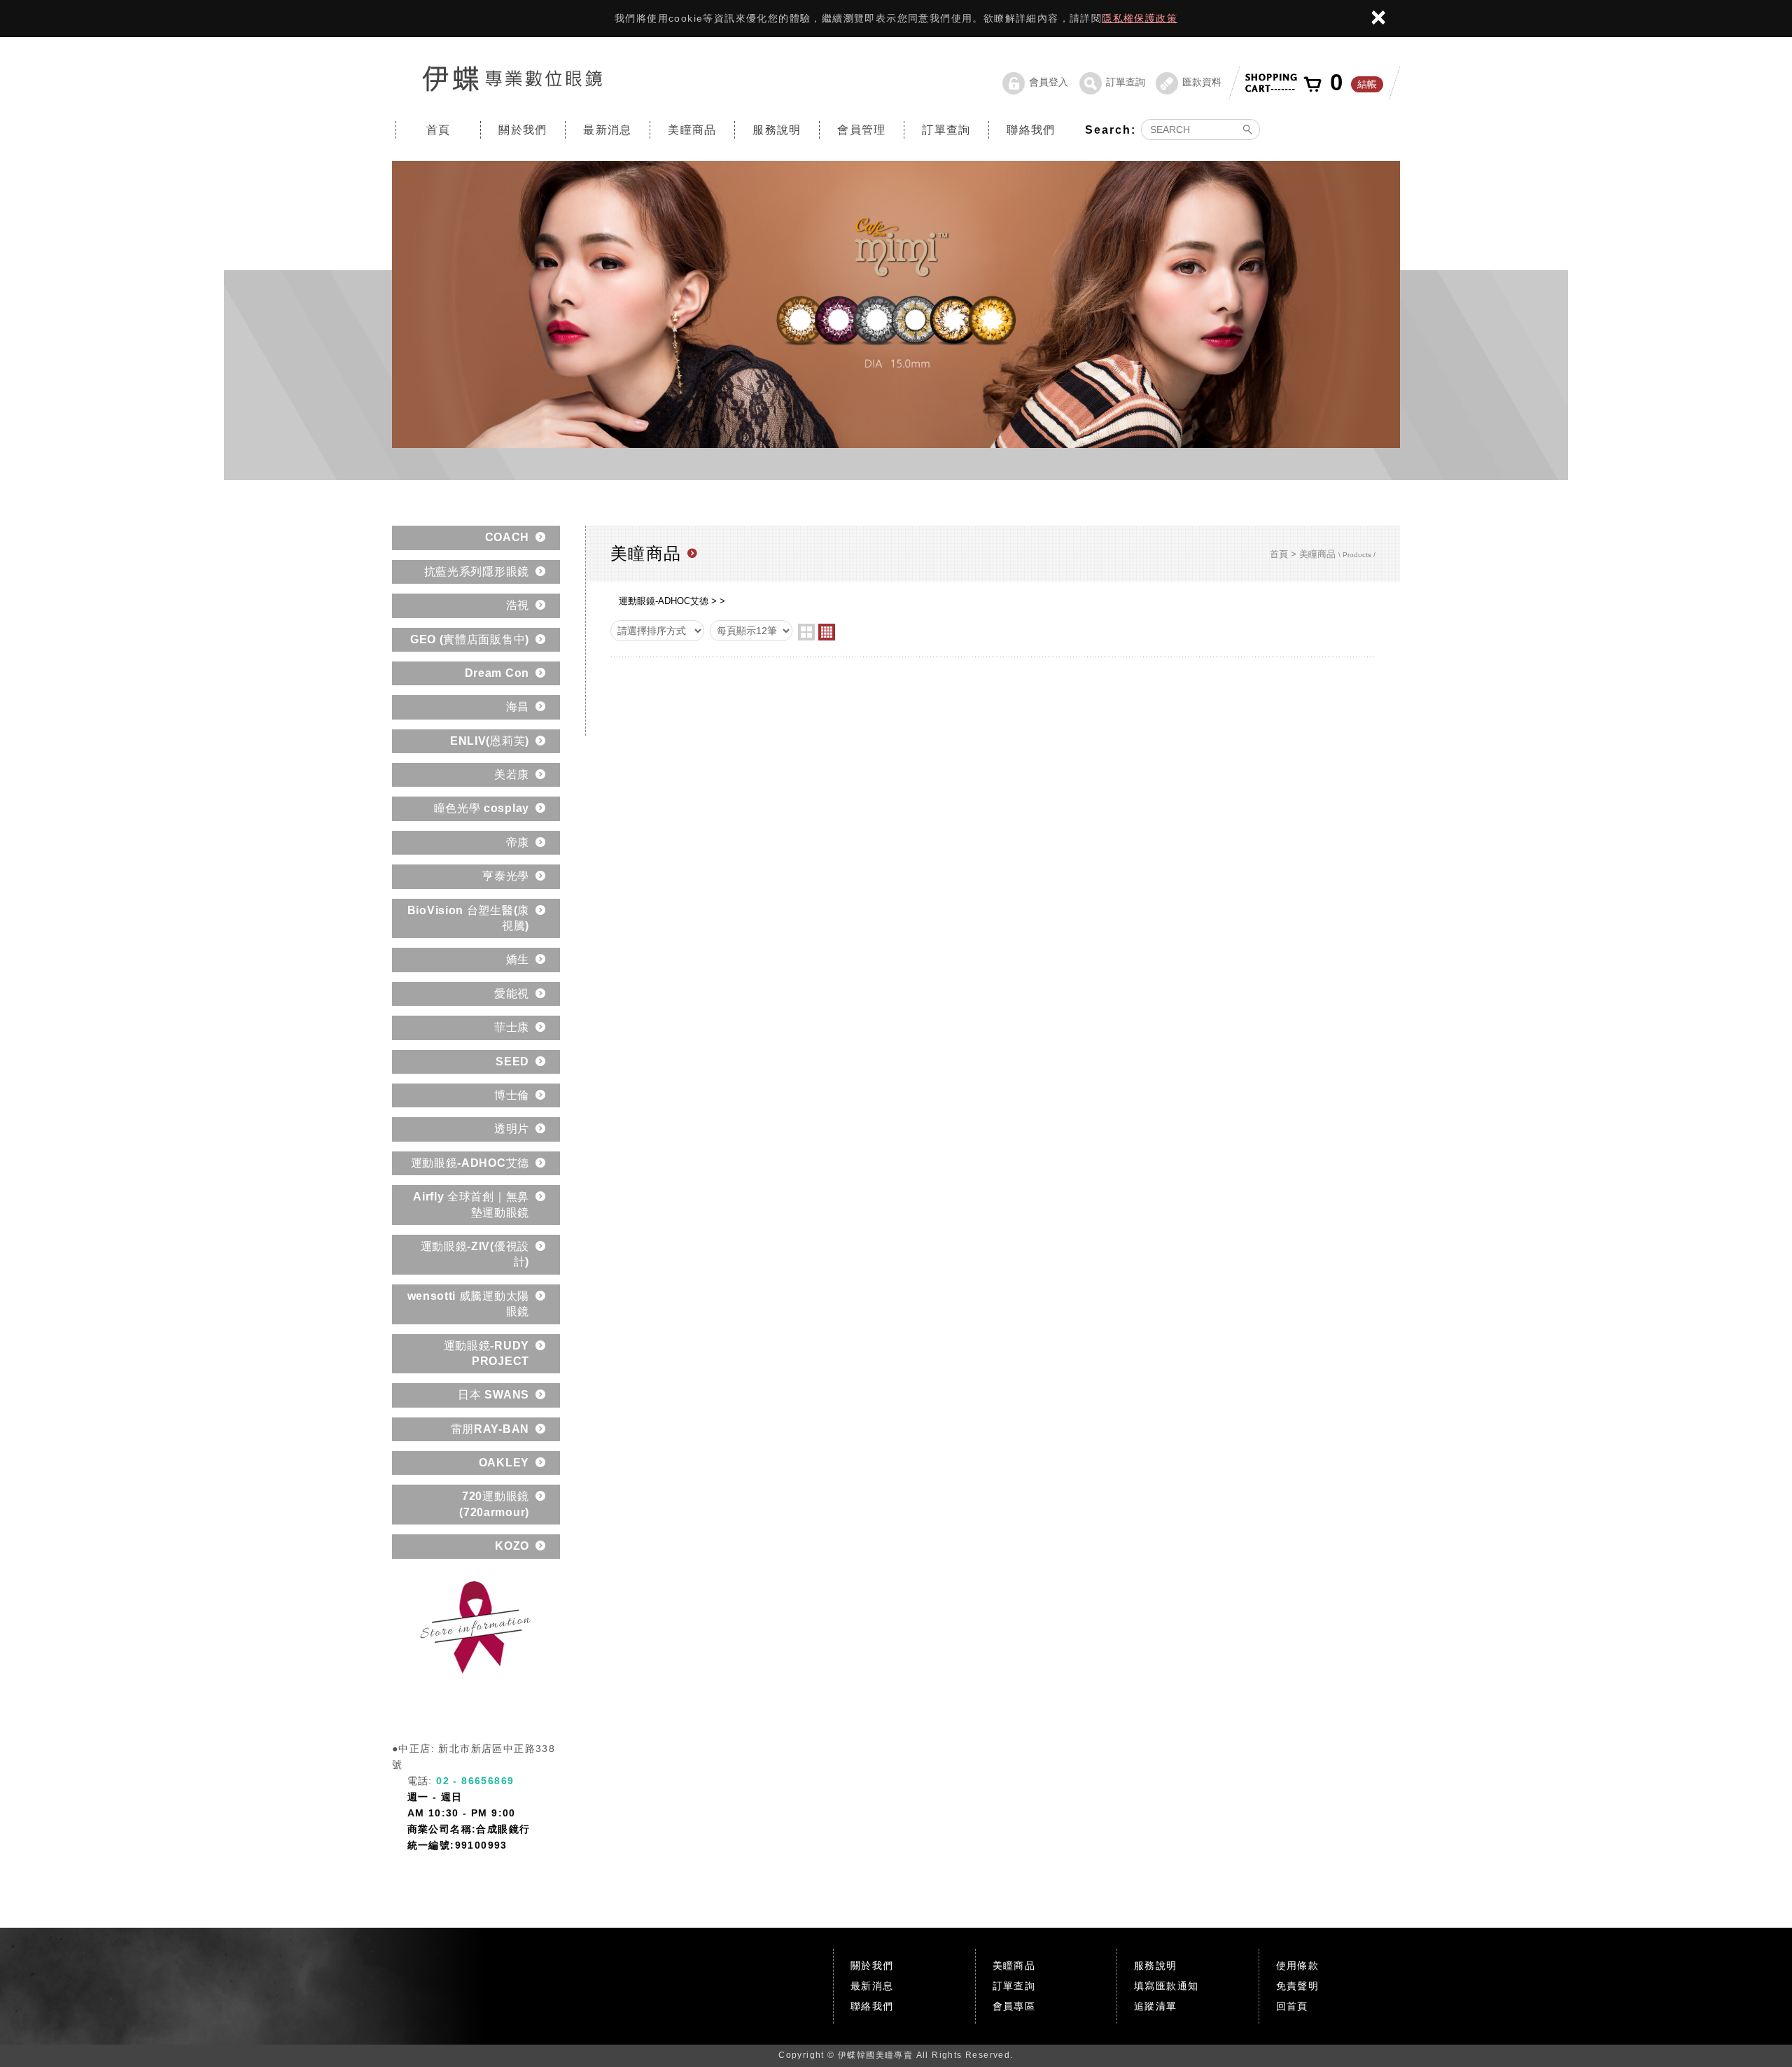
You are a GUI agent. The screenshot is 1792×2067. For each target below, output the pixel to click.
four (827, 632)
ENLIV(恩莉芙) (490, 741)
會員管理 (862, 130)
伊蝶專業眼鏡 (512, 78)
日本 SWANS (493, 1395)
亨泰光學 (506, 876)
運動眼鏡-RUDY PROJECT (486, 1353)
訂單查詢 (1126, 82)
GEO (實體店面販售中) (470, 639)
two (806, 632)
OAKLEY (504, 1463)
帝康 (518, 842)
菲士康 (512, 1027)
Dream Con (497, 673)
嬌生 (518, 959)
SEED (512, 1061)
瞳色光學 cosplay (482, 808)
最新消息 (608, 130)
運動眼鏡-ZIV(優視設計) (475, 1254)
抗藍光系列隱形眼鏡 (477, 572)
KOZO (512, 1546)
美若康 (512, 775)
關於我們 (523, 130)
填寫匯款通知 (1166, 1986)
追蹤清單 (1156, 2006)
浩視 (518, 605)
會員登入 (1049, 82)
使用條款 (1298, 1966)
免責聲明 (1298, 1986)
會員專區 (1014, 2006)
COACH (507, 537)
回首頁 (1292, 2006)
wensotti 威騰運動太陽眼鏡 (469, 1304)
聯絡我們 (1031, 130)
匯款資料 (1202, 82)
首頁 (439, 130)
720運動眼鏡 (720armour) (494, 1504)
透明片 (512, 1129)
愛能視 (512, 994)
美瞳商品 (692, 130)
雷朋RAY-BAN (490, 1429)
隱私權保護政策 (1140, 18)
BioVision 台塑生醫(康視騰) (468, 918)
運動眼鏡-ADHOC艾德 (470, 1163)
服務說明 (777, 130)
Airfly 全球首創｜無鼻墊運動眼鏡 (471, 1204)
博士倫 (512, 1095)
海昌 (518, 707)
